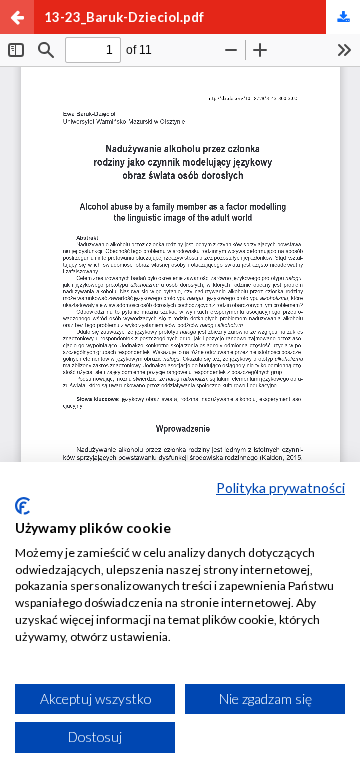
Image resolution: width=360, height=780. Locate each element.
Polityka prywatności (280, 487)
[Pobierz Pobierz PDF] (343, 17)
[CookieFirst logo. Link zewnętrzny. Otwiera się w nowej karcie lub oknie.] (22, 506)
